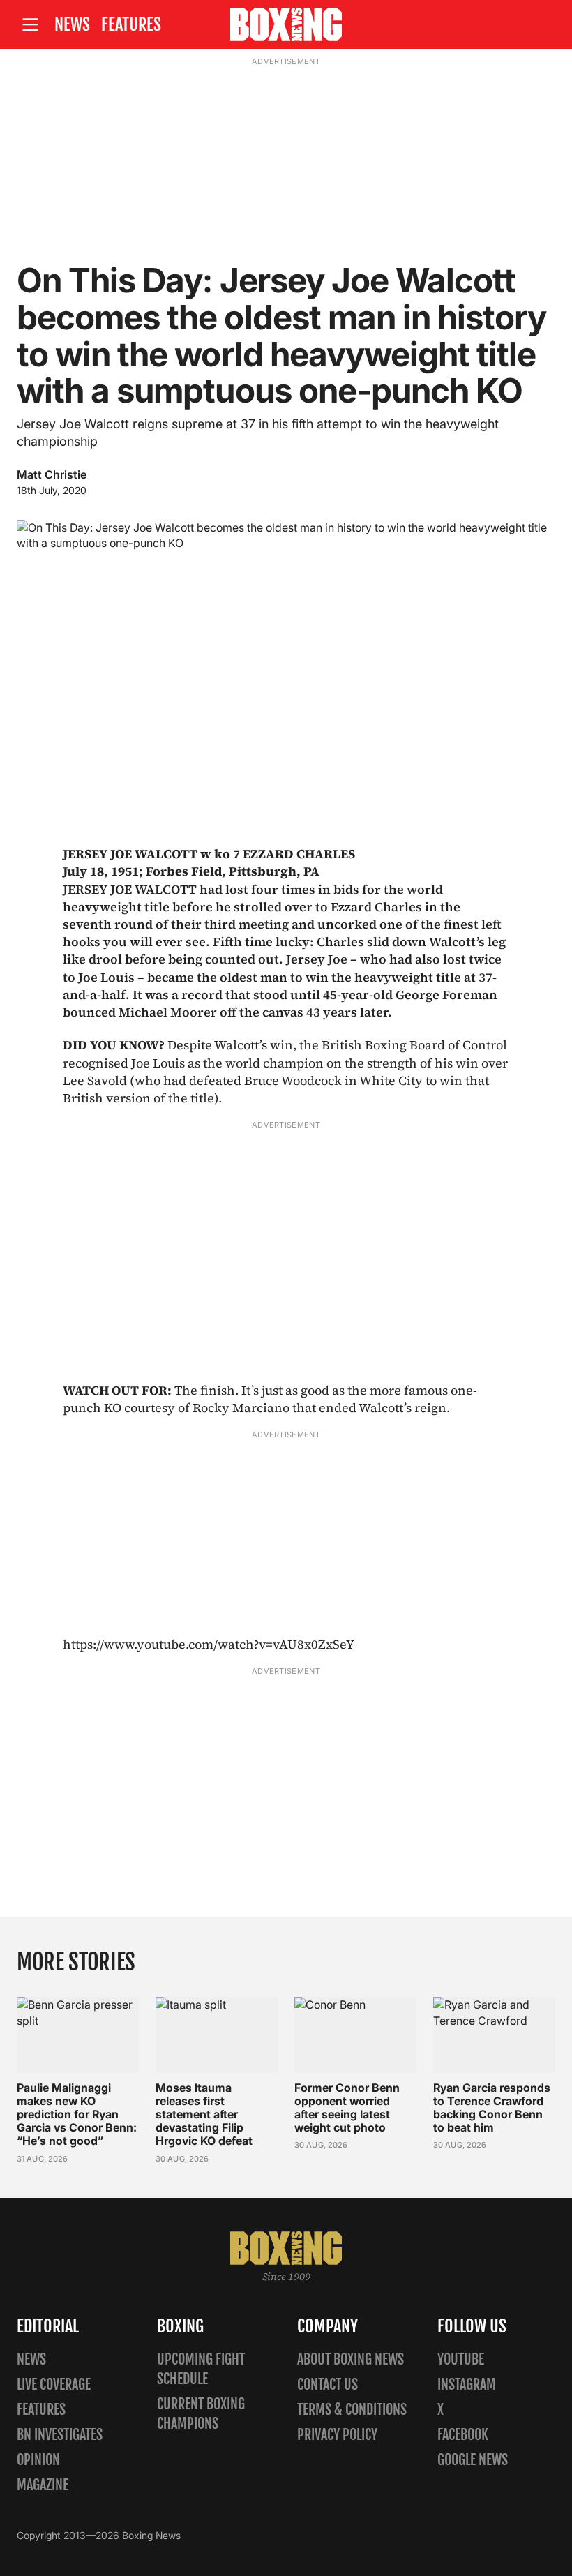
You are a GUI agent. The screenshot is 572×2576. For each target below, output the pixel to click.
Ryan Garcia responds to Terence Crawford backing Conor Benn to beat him (492, 2108)
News (72, 24)
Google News (473, 2460)
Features (131, 24)
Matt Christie (52, 474)
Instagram (467, 2384)
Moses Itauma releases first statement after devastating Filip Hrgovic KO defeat (204, 2114)
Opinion (38, 2460)
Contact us (328, 2384)
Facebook (463, 2435)
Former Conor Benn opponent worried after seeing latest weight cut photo (347, 2108)
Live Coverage (54, 2384)
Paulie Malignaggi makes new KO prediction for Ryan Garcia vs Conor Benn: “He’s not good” (77, 2114)
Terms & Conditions (352, 2410)
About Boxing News (351, 2359)
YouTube (461, 2359)
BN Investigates (60, 2435)
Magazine (43, 2485)
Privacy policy (337, 2435)
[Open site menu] (30, 25)
